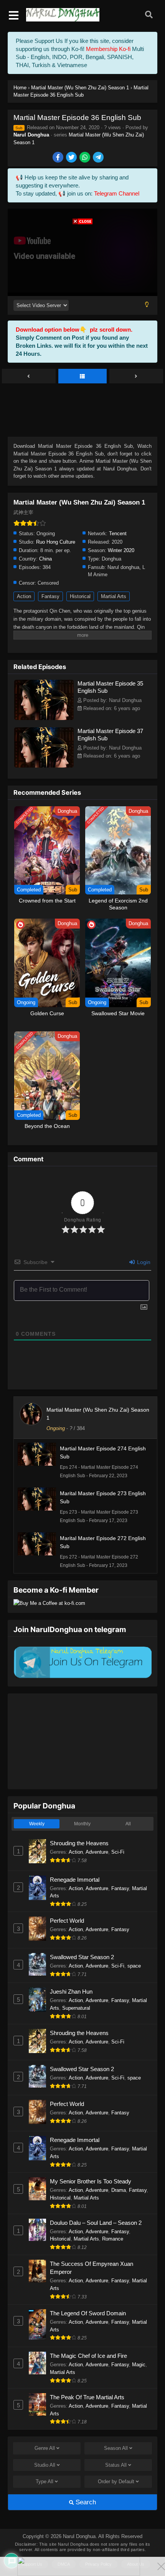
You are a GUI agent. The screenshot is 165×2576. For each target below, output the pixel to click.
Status (116, 2465)
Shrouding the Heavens (79, 1843)
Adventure (97, 1852)
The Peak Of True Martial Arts (87, 2397)
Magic (139, 2365)
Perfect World (67, 1921)
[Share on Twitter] (72, 158)
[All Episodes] (82, 376)
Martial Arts (114, 596)
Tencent (118, 533)
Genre (45, 2448)
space (134, 1966)
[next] (136, 376)
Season (116, 2448)
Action (24, 596)
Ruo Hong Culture (56, 542)
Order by (116, 2481)
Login (143, 1262)
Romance (113, 2239)
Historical (80, 596)
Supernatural (76, 2008)
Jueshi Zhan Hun (71, 1992)
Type (45, 2481)
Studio (45, 2465)
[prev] (29, 376)
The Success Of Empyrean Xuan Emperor (92, 2268)
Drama (119, 2190)
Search (85, 2502)
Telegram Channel (117, 193)
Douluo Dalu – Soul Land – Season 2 (96, 2223)
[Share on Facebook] (59, 158)
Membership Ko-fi (108, 49)
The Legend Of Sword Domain (88, 2313)
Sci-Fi (118, 1852)
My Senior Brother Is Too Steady (91, 2181)
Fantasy (50, 596)
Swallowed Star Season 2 (82, 1957)
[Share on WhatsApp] (85, 158)
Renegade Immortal (75, 1880)
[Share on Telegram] (99, 158)
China (45, 559)
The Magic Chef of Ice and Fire (88, 2356)
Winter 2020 (121, 550)
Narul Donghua (31, 135)
